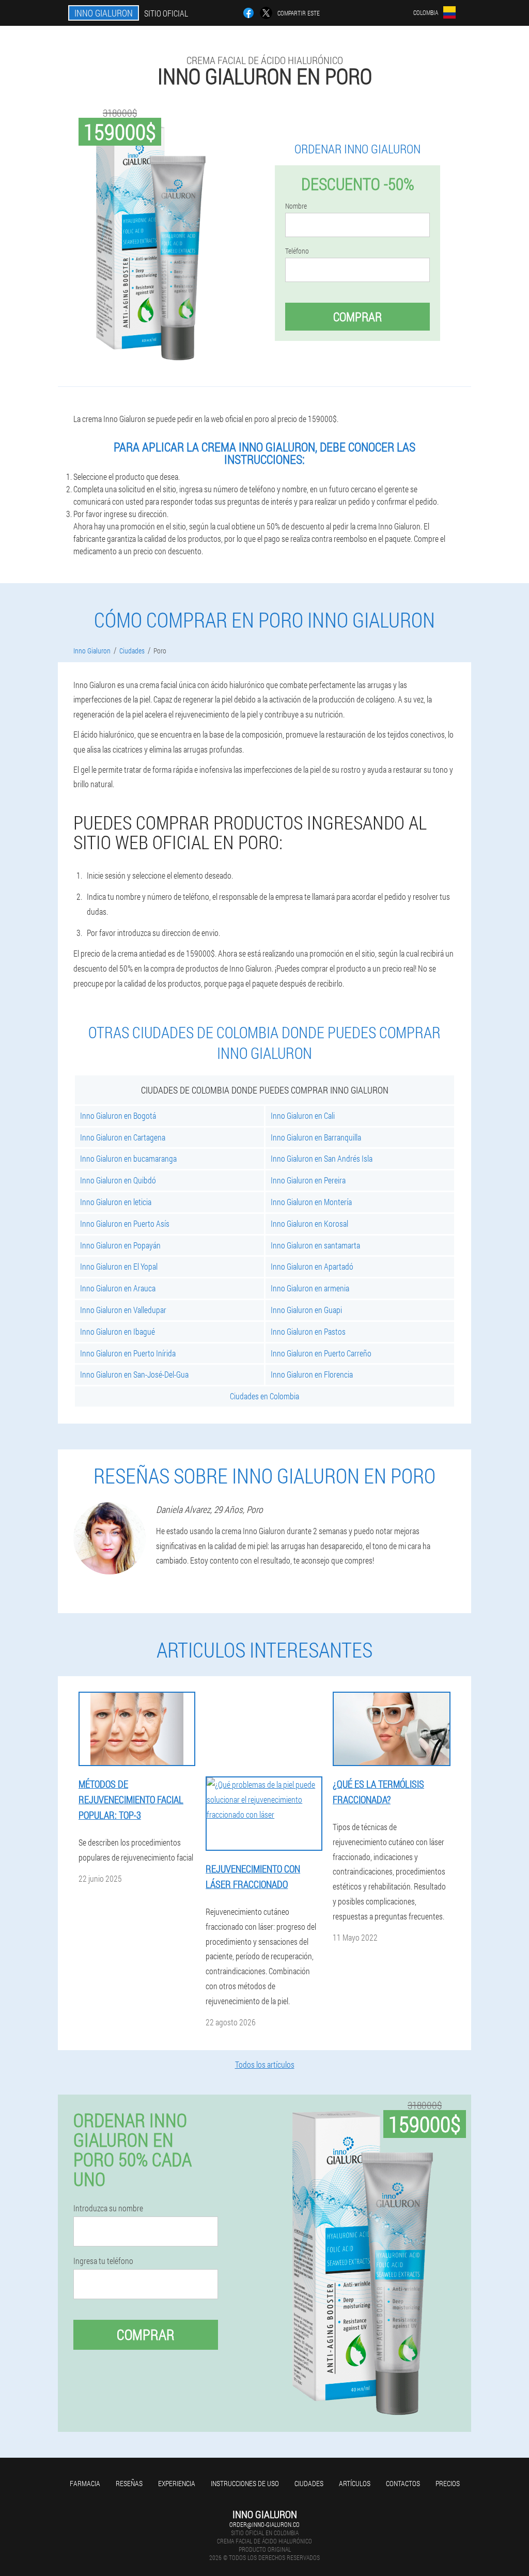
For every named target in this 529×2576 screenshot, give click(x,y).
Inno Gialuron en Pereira (308, 1180)
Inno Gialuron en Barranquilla (316, 1137)
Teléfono (297, 251)
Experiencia (177, 2483)
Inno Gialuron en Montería (311, 1202)
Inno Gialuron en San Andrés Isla (322, 1158)
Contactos (403, 2483)
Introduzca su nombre (108, 2208)
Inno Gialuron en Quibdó (118, 1180)
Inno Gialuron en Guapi (306, 1310)
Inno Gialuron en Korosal (309, 1223)
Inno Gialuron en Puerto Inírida (128, 1353)
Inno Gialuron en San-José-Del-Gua (134, 1374)
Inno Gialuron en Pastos (308, 1331)
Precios (448, 2483)
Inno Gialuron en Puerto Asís (125, 1223)
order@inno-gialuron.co (264, 2524)
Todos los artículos (265, 2064)
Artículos (355, 2483)
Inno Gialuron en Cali (303, 1115)
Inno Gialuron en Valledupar (123, 1310)
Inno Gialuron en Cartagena (123, 1137)
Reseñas (129, 2483)
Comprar (357, 317)
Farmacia (85, 2483)
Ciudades (309, 2483)
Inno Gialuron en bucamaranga (128, 1158)
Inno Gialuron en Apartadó (312, 1266)
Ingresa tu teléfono (103, 2261)
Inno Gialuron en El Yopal (119, 1266)
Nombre (296, 206)
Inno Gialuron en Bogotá (118, 1115)
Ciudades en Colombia (264, 1396)
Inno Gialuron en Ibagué (118, 1331)
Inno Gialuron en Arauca (118, 1288)
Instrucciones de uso (245, 2483)
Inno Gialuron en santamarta (315, 1245)
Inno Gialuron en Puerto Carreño (321, 1353)
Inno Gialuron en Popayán (120, 1245)
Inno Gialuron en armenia (310, 1288)
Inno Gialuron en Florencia (312, 1374)
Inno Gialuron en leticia (116, 1202)
